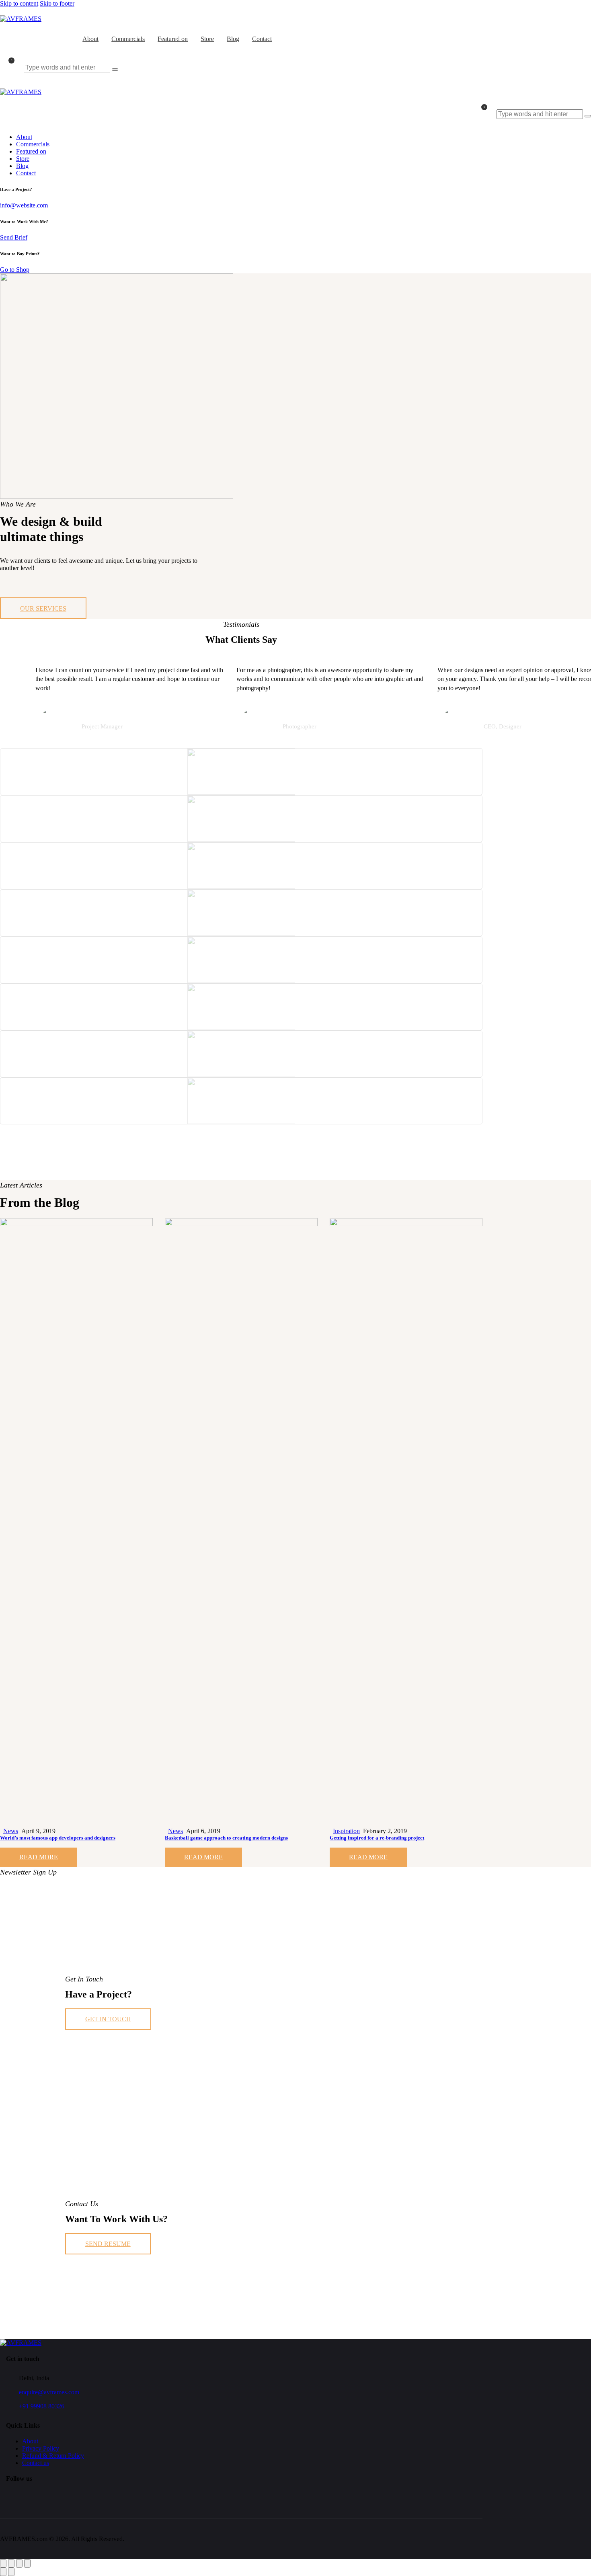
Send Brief (14, 237)
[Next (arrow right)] (11, 2572)
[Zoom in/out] (3, 2563)
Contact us (36, 2463)
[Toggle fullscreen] (11, 2563)
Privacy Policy (41, 2448)
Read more (39, 1857)
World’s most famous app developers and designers (58, 1838)
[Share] (19, 2563)
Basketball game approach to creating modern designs (226, 1838)
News (11, 1831)
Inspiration (346, 1831)
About (30, 2441)
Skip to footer (57, 3)
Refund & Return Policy (53, 2456)
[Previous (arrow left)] (3, 2572)
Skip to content (19, 3)
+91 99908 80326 (42, 2406)
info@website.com (24, 205)
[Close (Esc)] (27, 2563)
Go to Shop (15, 270)
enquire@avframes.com (49, 2392)
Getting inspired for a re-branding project (377, 1838)
